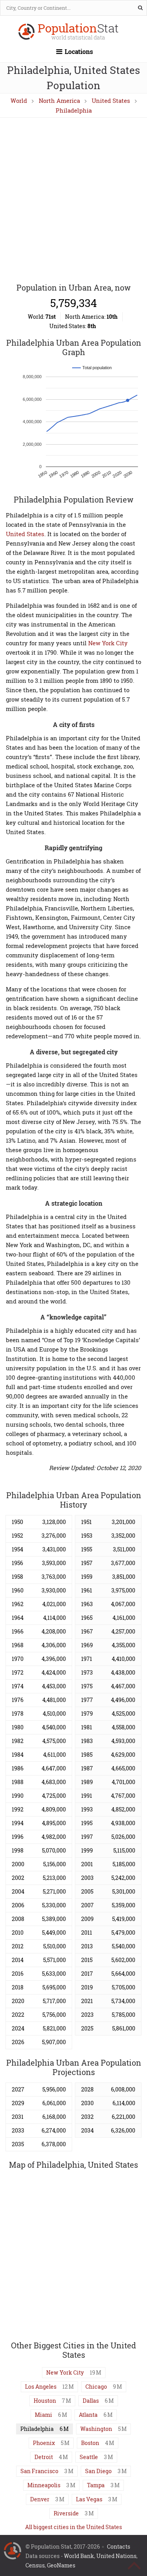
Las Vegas (89, 2499)
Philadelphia (74, 110)
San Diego (98, 2471)
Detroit (44, 2457)
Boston (90, 2443)
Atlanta (88, 2415)
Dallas (91, 2401)
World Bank (79, 2556)
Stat (78, 32)
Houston (45, 2401)
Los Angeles (41, 2387)
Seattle (89, 2457)
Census (35, 2565)
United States (111, 101)
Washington (96, 2429)
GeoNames (61, 2565)
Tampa (96, 2485)
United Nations (116, 2556)
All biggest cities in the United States (73, 2527)
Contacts (119, 2546)
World (19, 101)
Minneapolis (44, 2485)
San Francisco (39, 2471)
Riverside (66, 2513)
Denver (40, 2499)
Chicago (96, 2387)
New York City (108, 643)
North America (59, 101)
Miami (44, 2415)
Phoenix (44, 2443)
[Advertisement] (73, 201)
